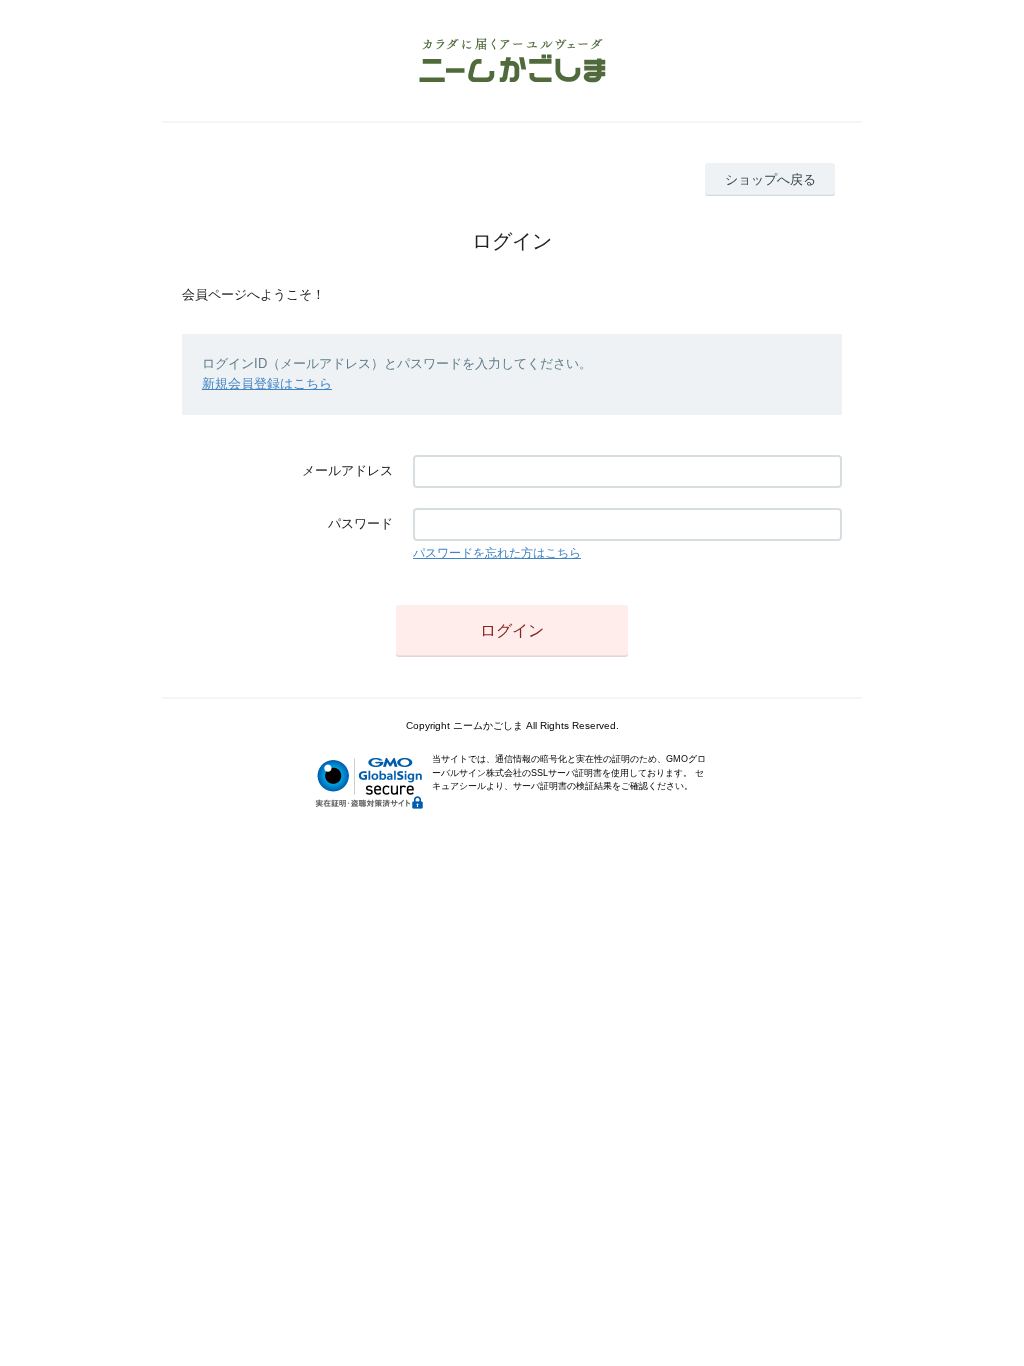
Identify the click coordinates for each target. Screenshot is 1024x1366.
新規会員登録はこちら (267, 383)
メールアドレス (347, 470)
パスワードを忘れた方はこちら (497, 553)
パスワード (360, 523)
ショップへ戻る (770, 179)
